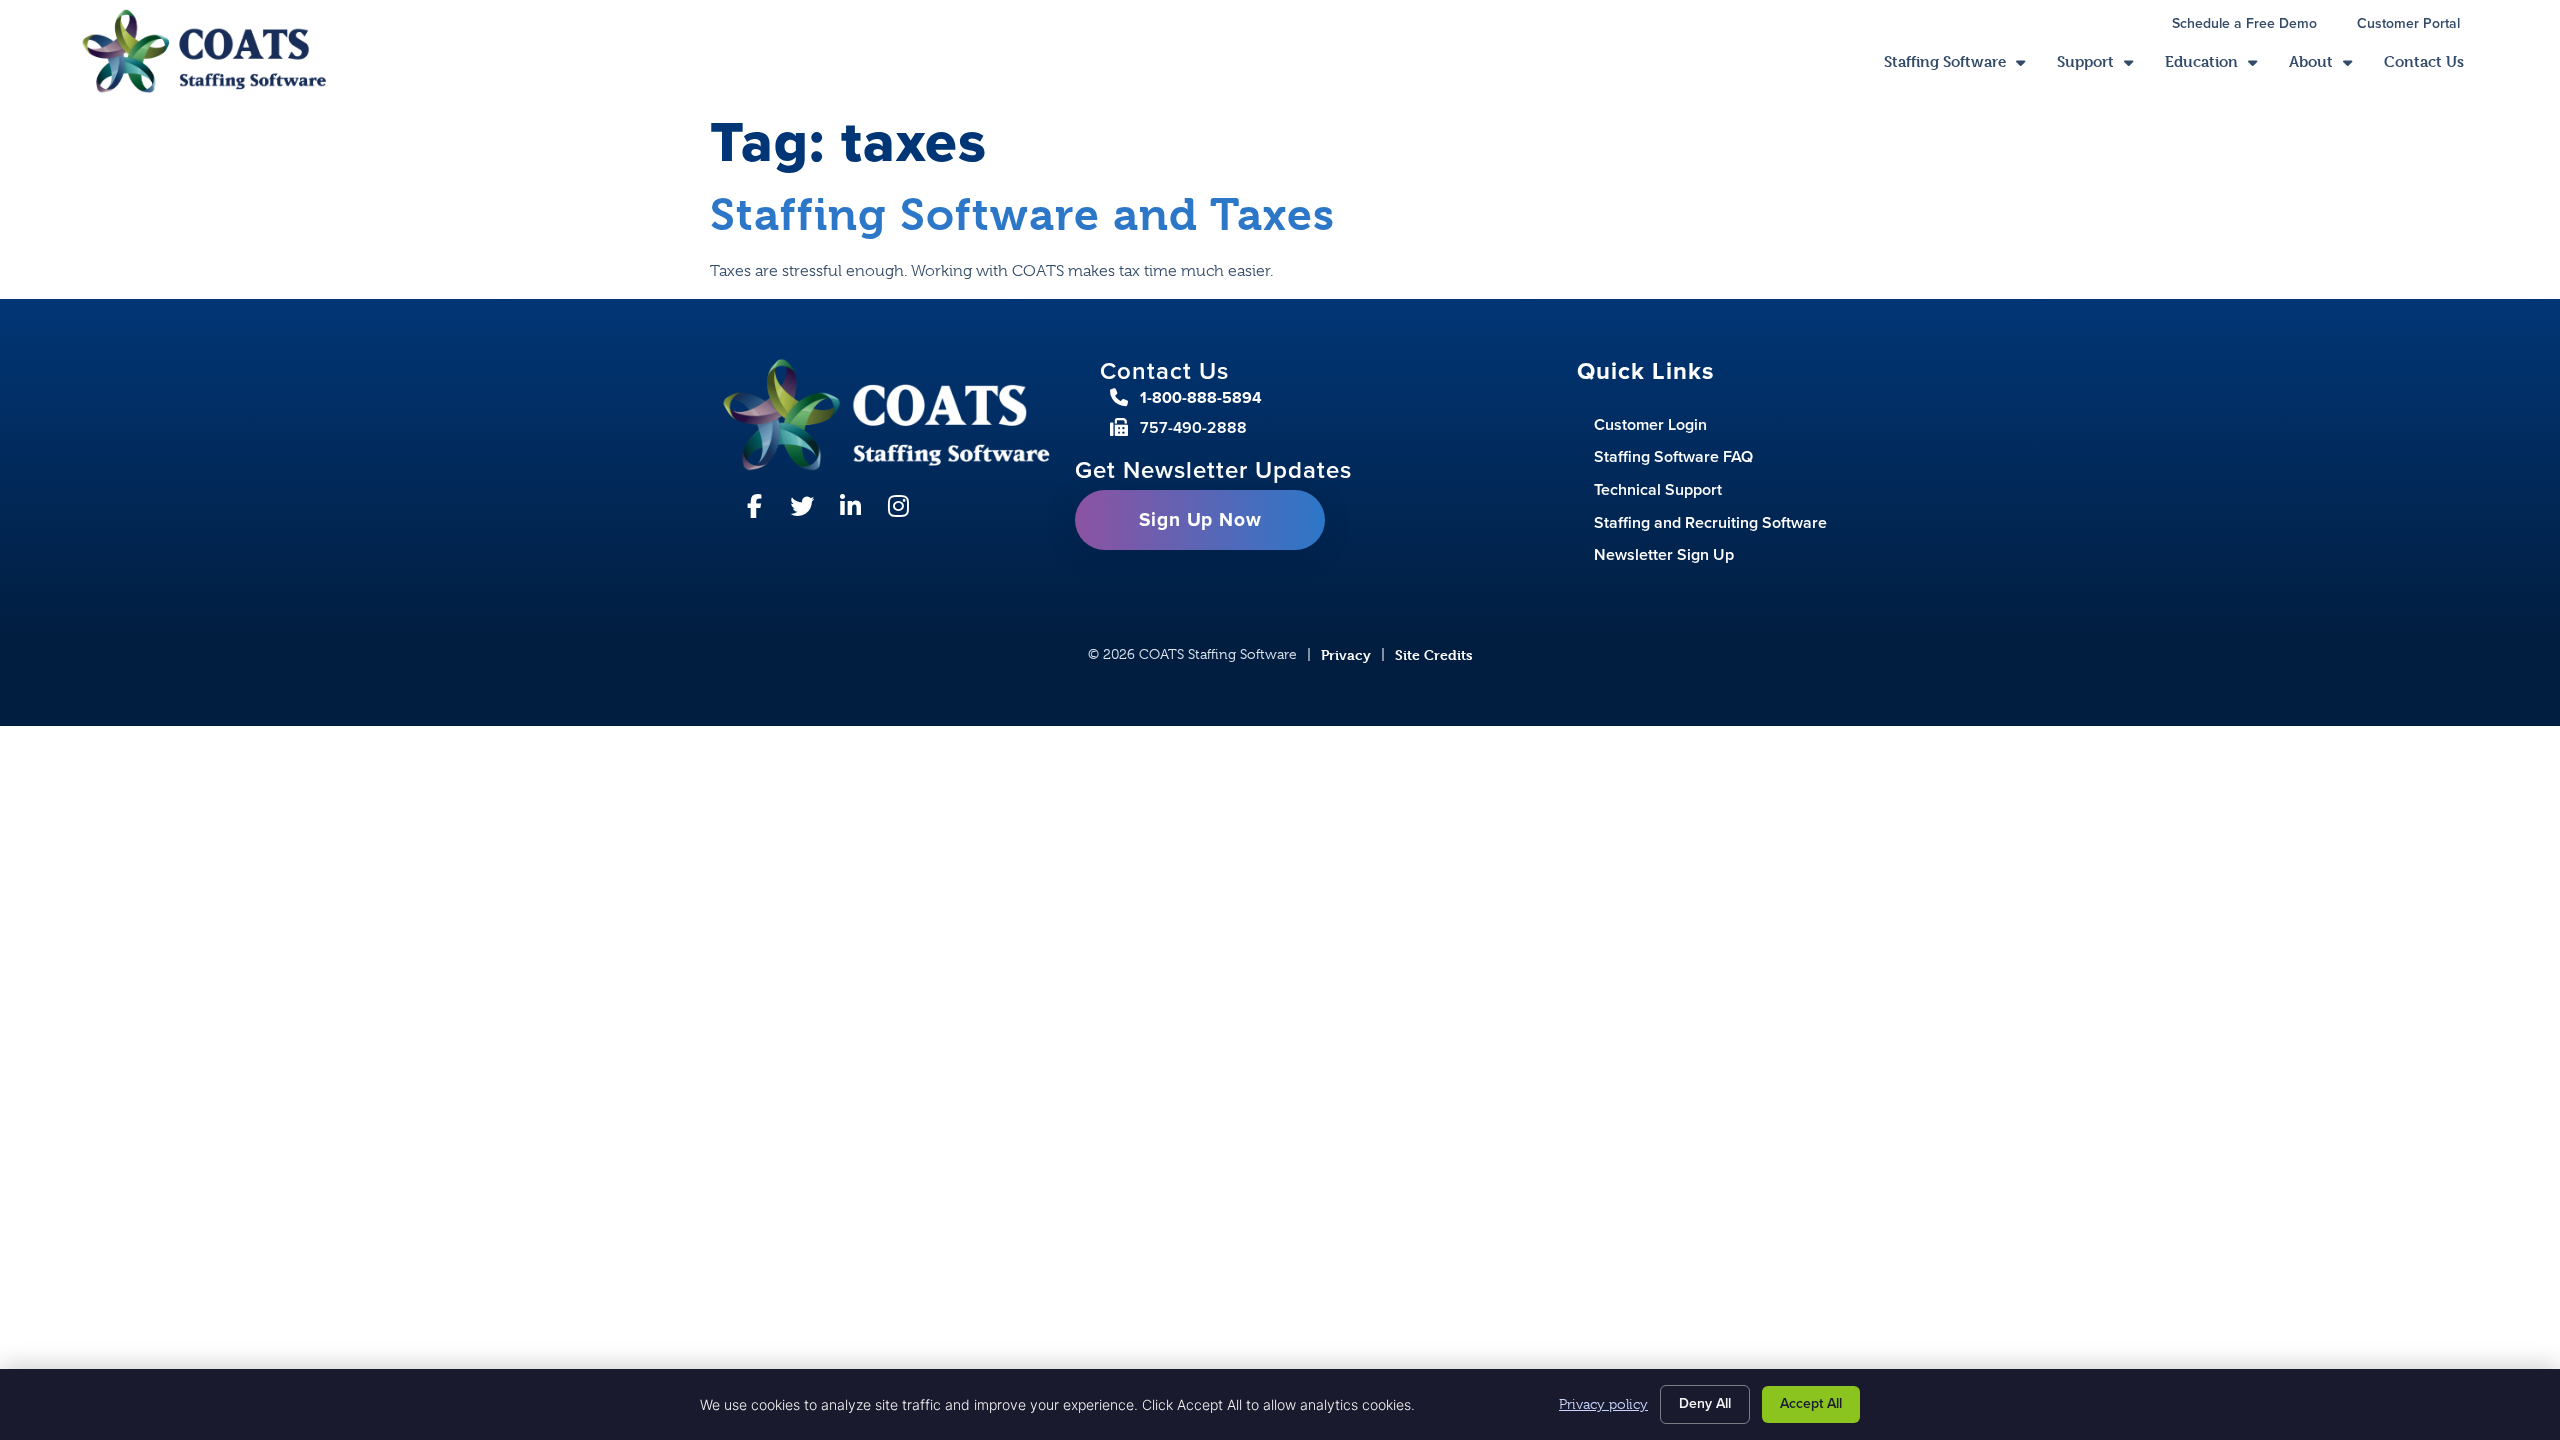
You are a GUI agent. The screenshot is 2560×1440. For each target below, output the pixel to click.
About (2328, 66)
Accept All (1811, 1403)
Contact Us (2432, 66)
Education (2219, 66)
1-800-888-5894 (1201, 397)
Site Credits (1434, 654)
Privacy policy (1603, 1404)
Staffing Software (1962, 66)
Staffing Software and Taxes (1022, 215)
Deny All (1705, 1403)
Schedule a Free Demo (2254, 26)
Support (2103, 66)
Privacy (1346, 654)
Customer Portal (2418, 26)
